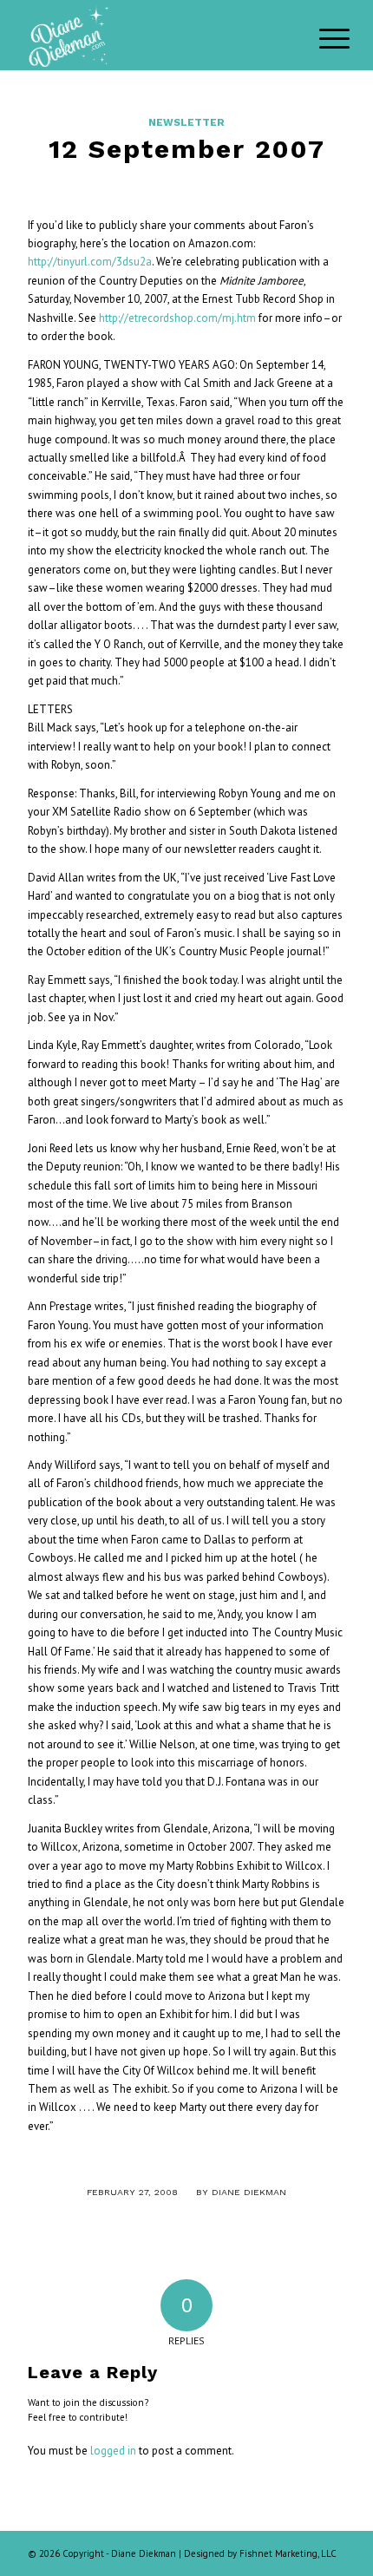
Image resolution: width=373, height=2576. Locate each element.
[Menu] (321, 36)
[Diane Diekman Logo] (154, 35)
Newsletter (186, 122)
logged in (113, 2451)
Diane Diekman (249, 2192)
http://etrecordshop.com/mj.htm (177, 318)
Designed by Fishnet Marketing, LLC (260, 2553)
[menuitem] (321, 36)
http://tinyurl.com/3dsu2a (90, 262)
